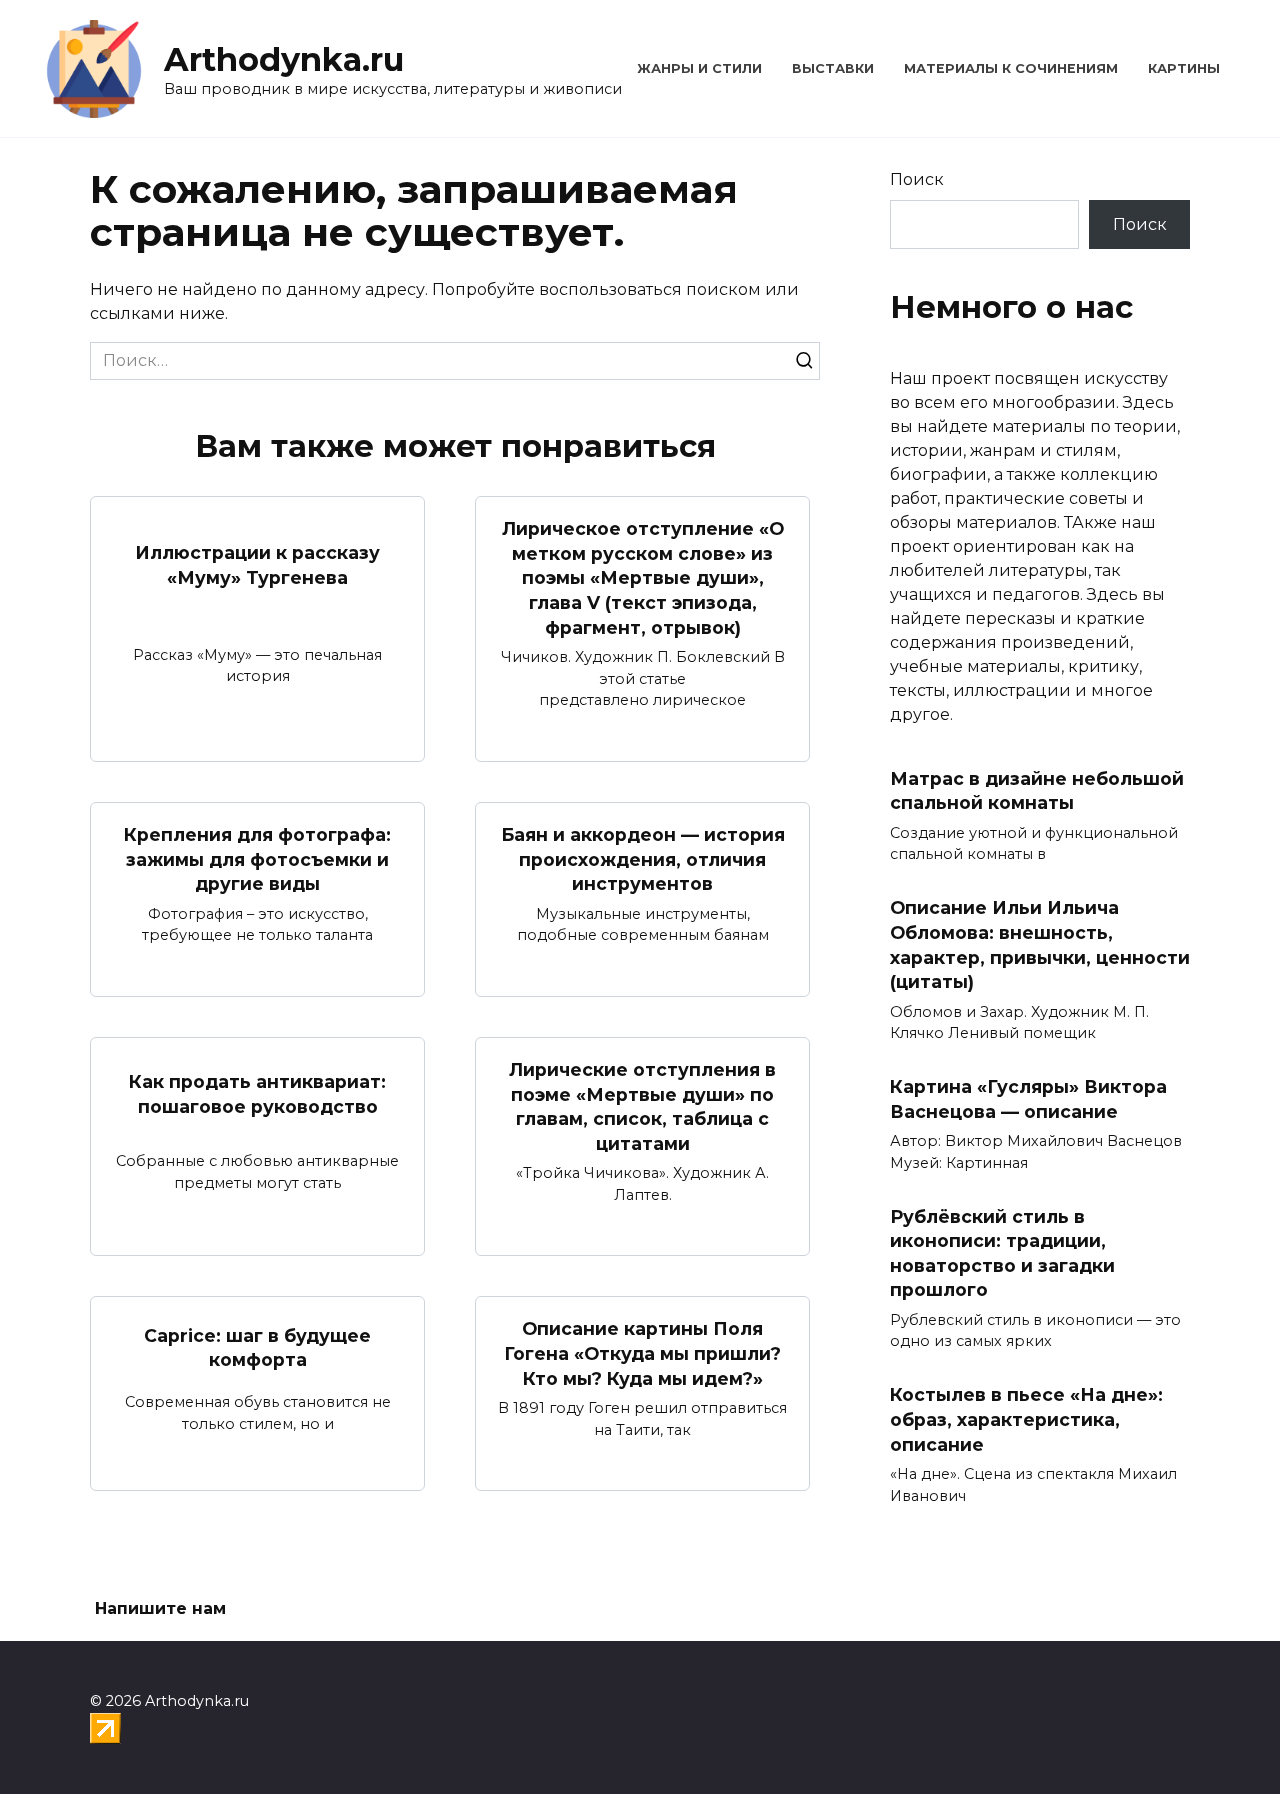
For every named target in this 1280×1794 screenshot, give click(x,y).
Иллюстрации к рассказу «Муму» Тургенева (257, 565)
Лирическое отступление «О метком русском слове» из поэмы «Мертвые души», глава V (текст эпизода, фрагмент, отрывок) (643, 578)
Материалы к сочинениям (1011, 68)
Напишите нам (160, 1608)
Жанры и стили (699, 68)
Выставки (833, 68)
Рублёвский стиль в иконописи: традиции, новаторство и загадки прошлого (1002, 1252)
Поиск (917, 179)
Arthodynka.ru (284, 59)
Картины (1184, 68)
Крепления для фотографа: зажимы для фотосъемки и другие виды (257, 859)
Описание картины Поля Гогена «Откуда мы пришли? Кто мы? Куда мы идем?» (642, 1353)
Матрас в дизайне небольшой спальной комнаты (1037, 791)
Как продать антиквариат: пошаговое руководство (257, 1094)
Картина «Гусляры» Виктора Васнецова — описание (1028, 1099)
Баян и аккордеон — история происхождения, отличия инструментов (643, 859)
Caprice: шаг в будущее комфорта (257, 1347)
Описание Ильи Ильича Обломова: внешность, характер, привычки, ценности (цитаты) (1040, 944)
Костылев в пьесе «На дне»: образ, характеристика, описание (1026, 1419)
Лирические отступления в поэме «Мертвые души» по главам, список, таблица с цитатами (642, 1106)
